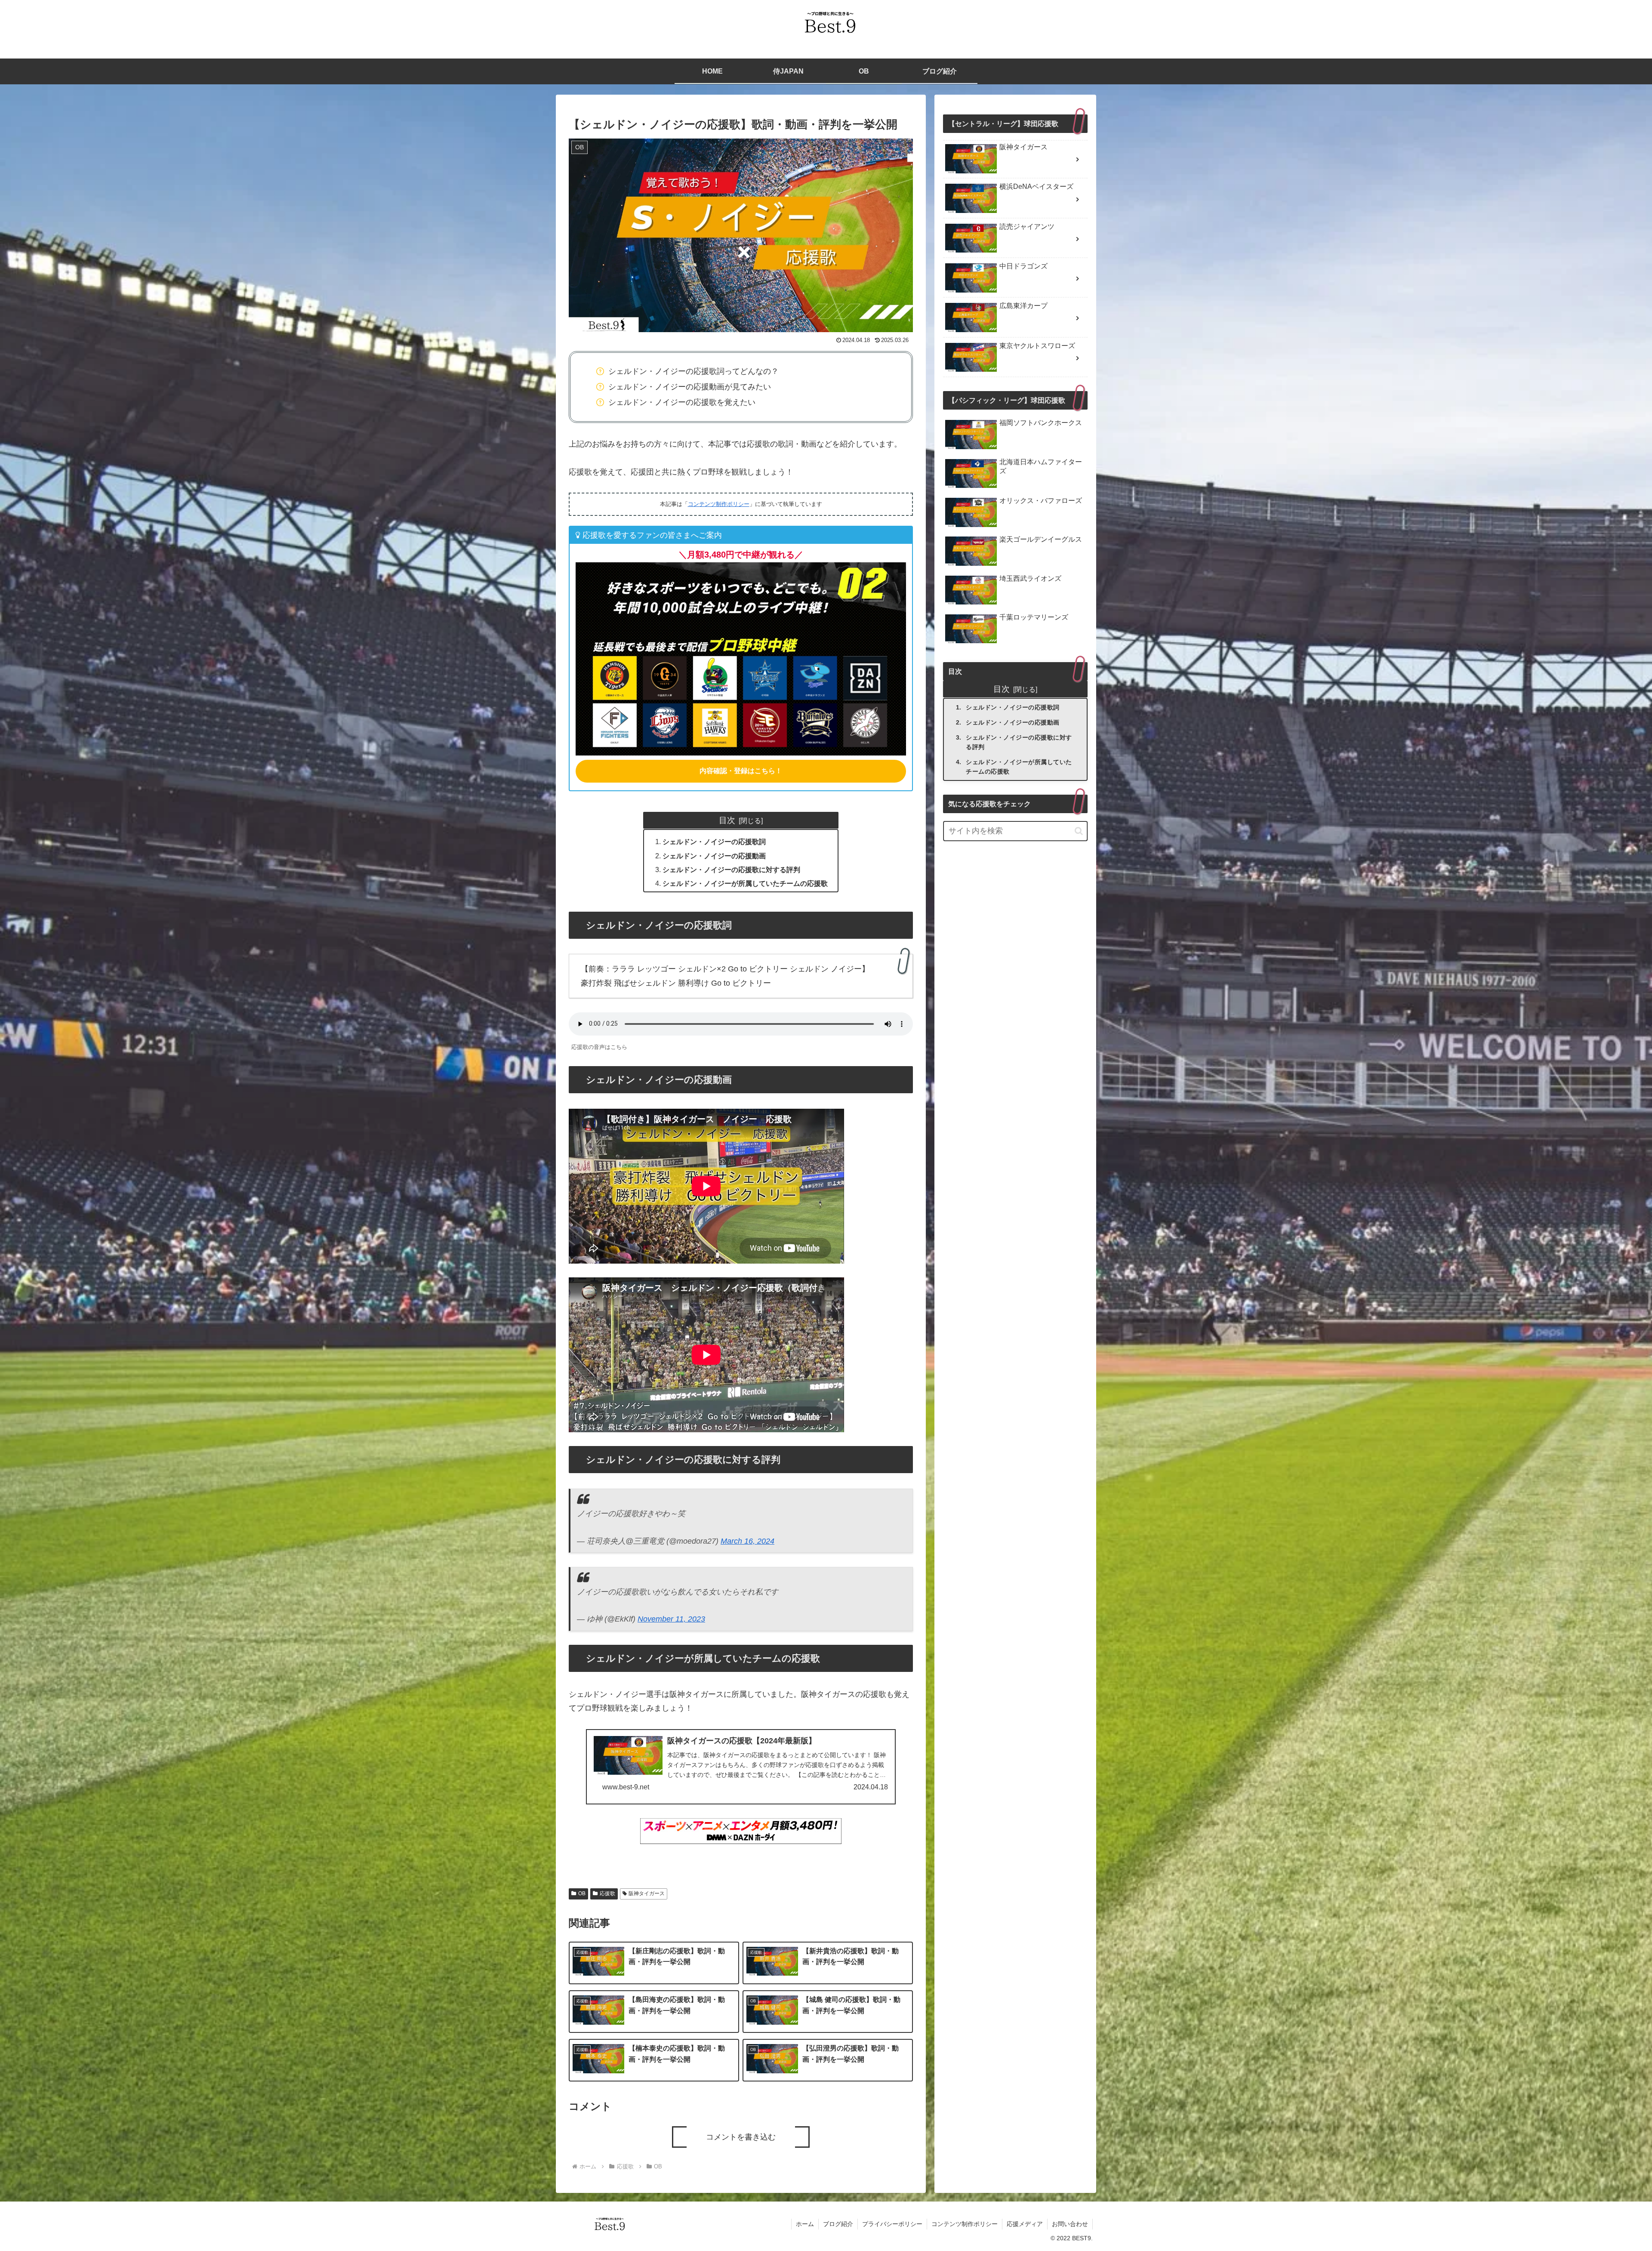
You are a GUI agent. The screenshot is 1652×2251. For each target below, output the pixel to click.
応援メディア (1025, 2224)
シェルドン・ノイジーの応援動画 (714, 856)
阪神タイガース (647, 1893)
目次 (727, 820)
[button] (1079, 831)
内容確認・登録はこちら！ (741, 771)
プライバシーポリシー (892, 2224)
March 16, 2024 (747, 1541)
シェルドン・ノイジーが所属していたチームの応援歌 (745, 883)
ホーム (805, 2224)
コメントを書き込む (741, 2137)
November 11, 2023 (671, 1619)
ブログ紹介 (838, 2224)
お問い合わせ (1070, 2224)
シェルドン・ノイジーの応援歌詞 (714, 842)
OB (582, 1893)
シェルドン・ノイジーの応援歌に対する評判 (731, 870)
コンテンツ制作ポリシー (719, 504)
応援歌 (607, 1893)
